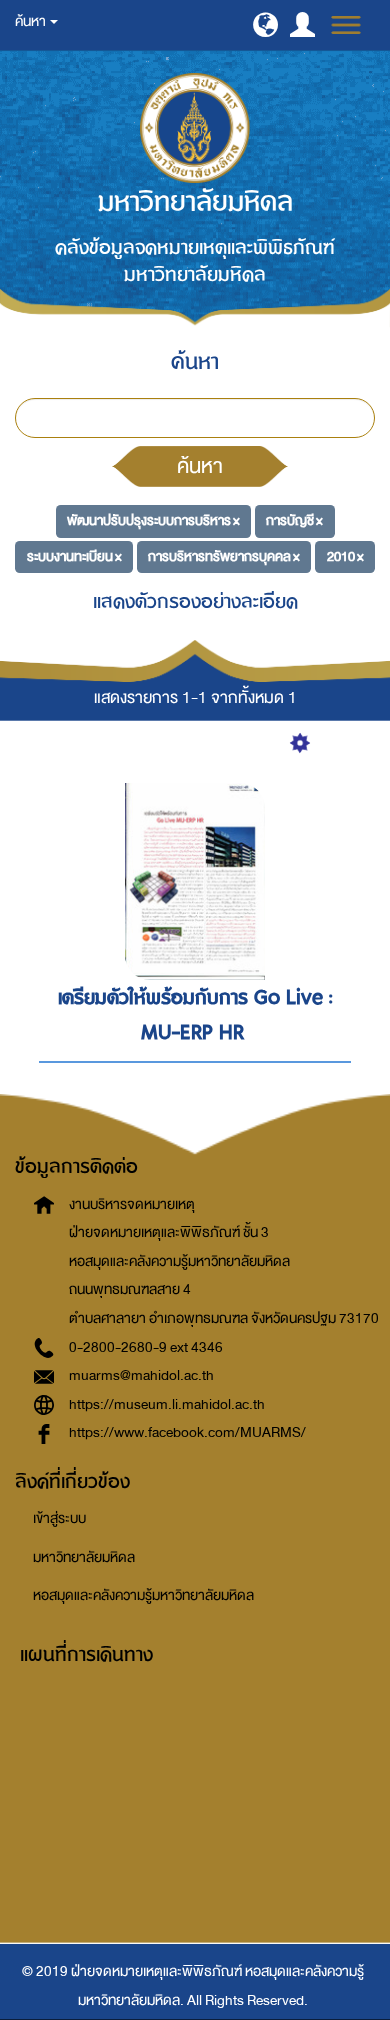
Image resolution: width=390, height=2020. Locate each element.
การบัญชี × (294, 520)
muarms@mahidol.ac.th (141, 1375)
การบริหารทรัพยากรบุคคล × (224, 556)
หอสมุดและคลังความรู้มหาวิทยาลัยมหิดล (143, 1595)
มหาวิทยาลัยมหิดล (84, 1557)
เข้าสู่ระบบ (59, 1518)
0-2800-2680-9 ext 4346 (146, 1347)
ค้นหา (200, 466)
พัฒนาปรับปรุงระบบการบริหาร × (153, 520)
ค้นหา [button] (31, 21)
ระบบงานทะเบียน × (74, 556)
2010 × (345, 556)
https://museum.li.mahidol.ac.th (167, 1404)
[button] (265, 24)
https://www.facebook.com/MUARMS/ (187, 1432)
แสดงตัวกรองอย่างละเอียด (195, 601)
